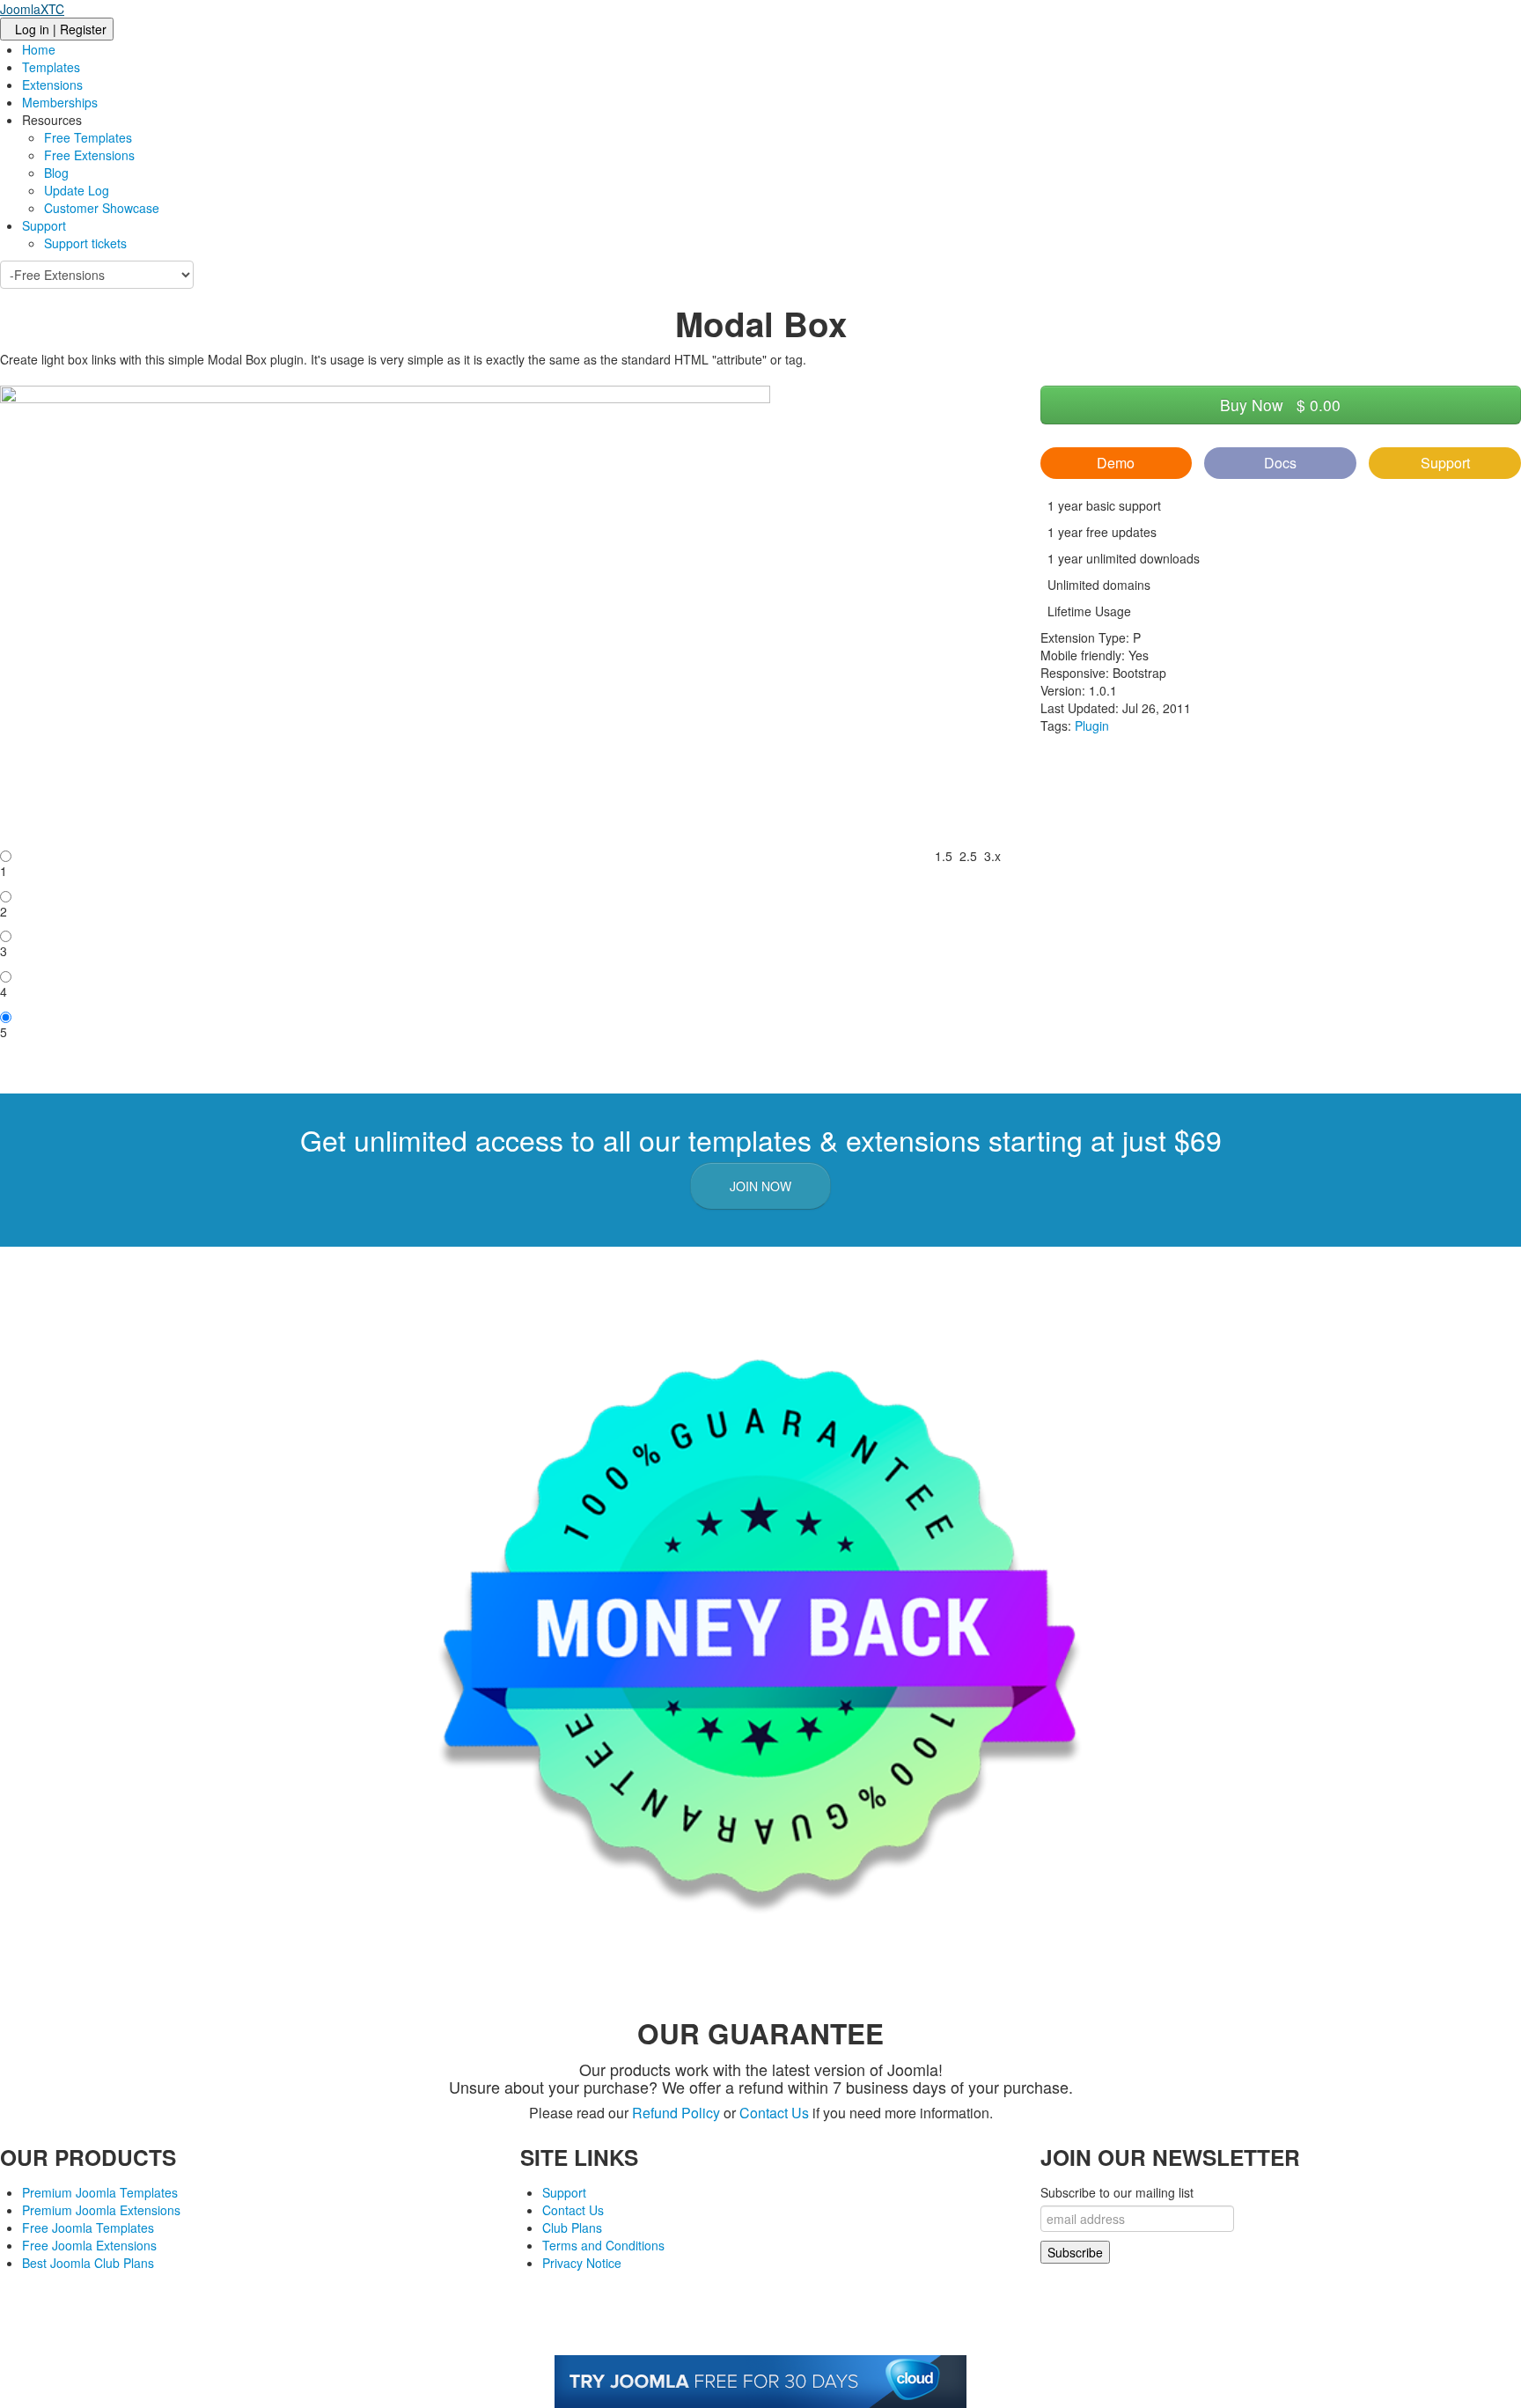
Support (44, 225)
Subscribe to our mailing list (1117, 2192)
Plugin (1092, 725)
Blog (56, 173)
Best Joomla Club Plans (88, 2263)
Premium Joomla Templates (100, 2192)
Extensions (52, 85)
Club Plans (572, 2228)
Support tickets (85, 243)
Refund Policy (676, 2113)
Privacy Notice (582, 2263)
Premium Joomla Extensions (101, 2210)
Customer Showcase (102, 208)
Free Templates (88, 137)
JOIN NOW (760, 1186)
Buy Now (1280, 405)
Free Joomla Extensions (89, 2245)
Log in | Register (61, 29)
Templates (51, 67)
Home (39, 49)
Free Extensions (89, 155)
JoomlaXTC (32, 9)
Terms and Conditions (603, 2245)
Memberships (60, 102)
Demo (1116, 463)
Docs (1280, 463)
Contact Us (774, 2113)
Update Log (77, 190)
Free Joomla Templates (88, 2228)
